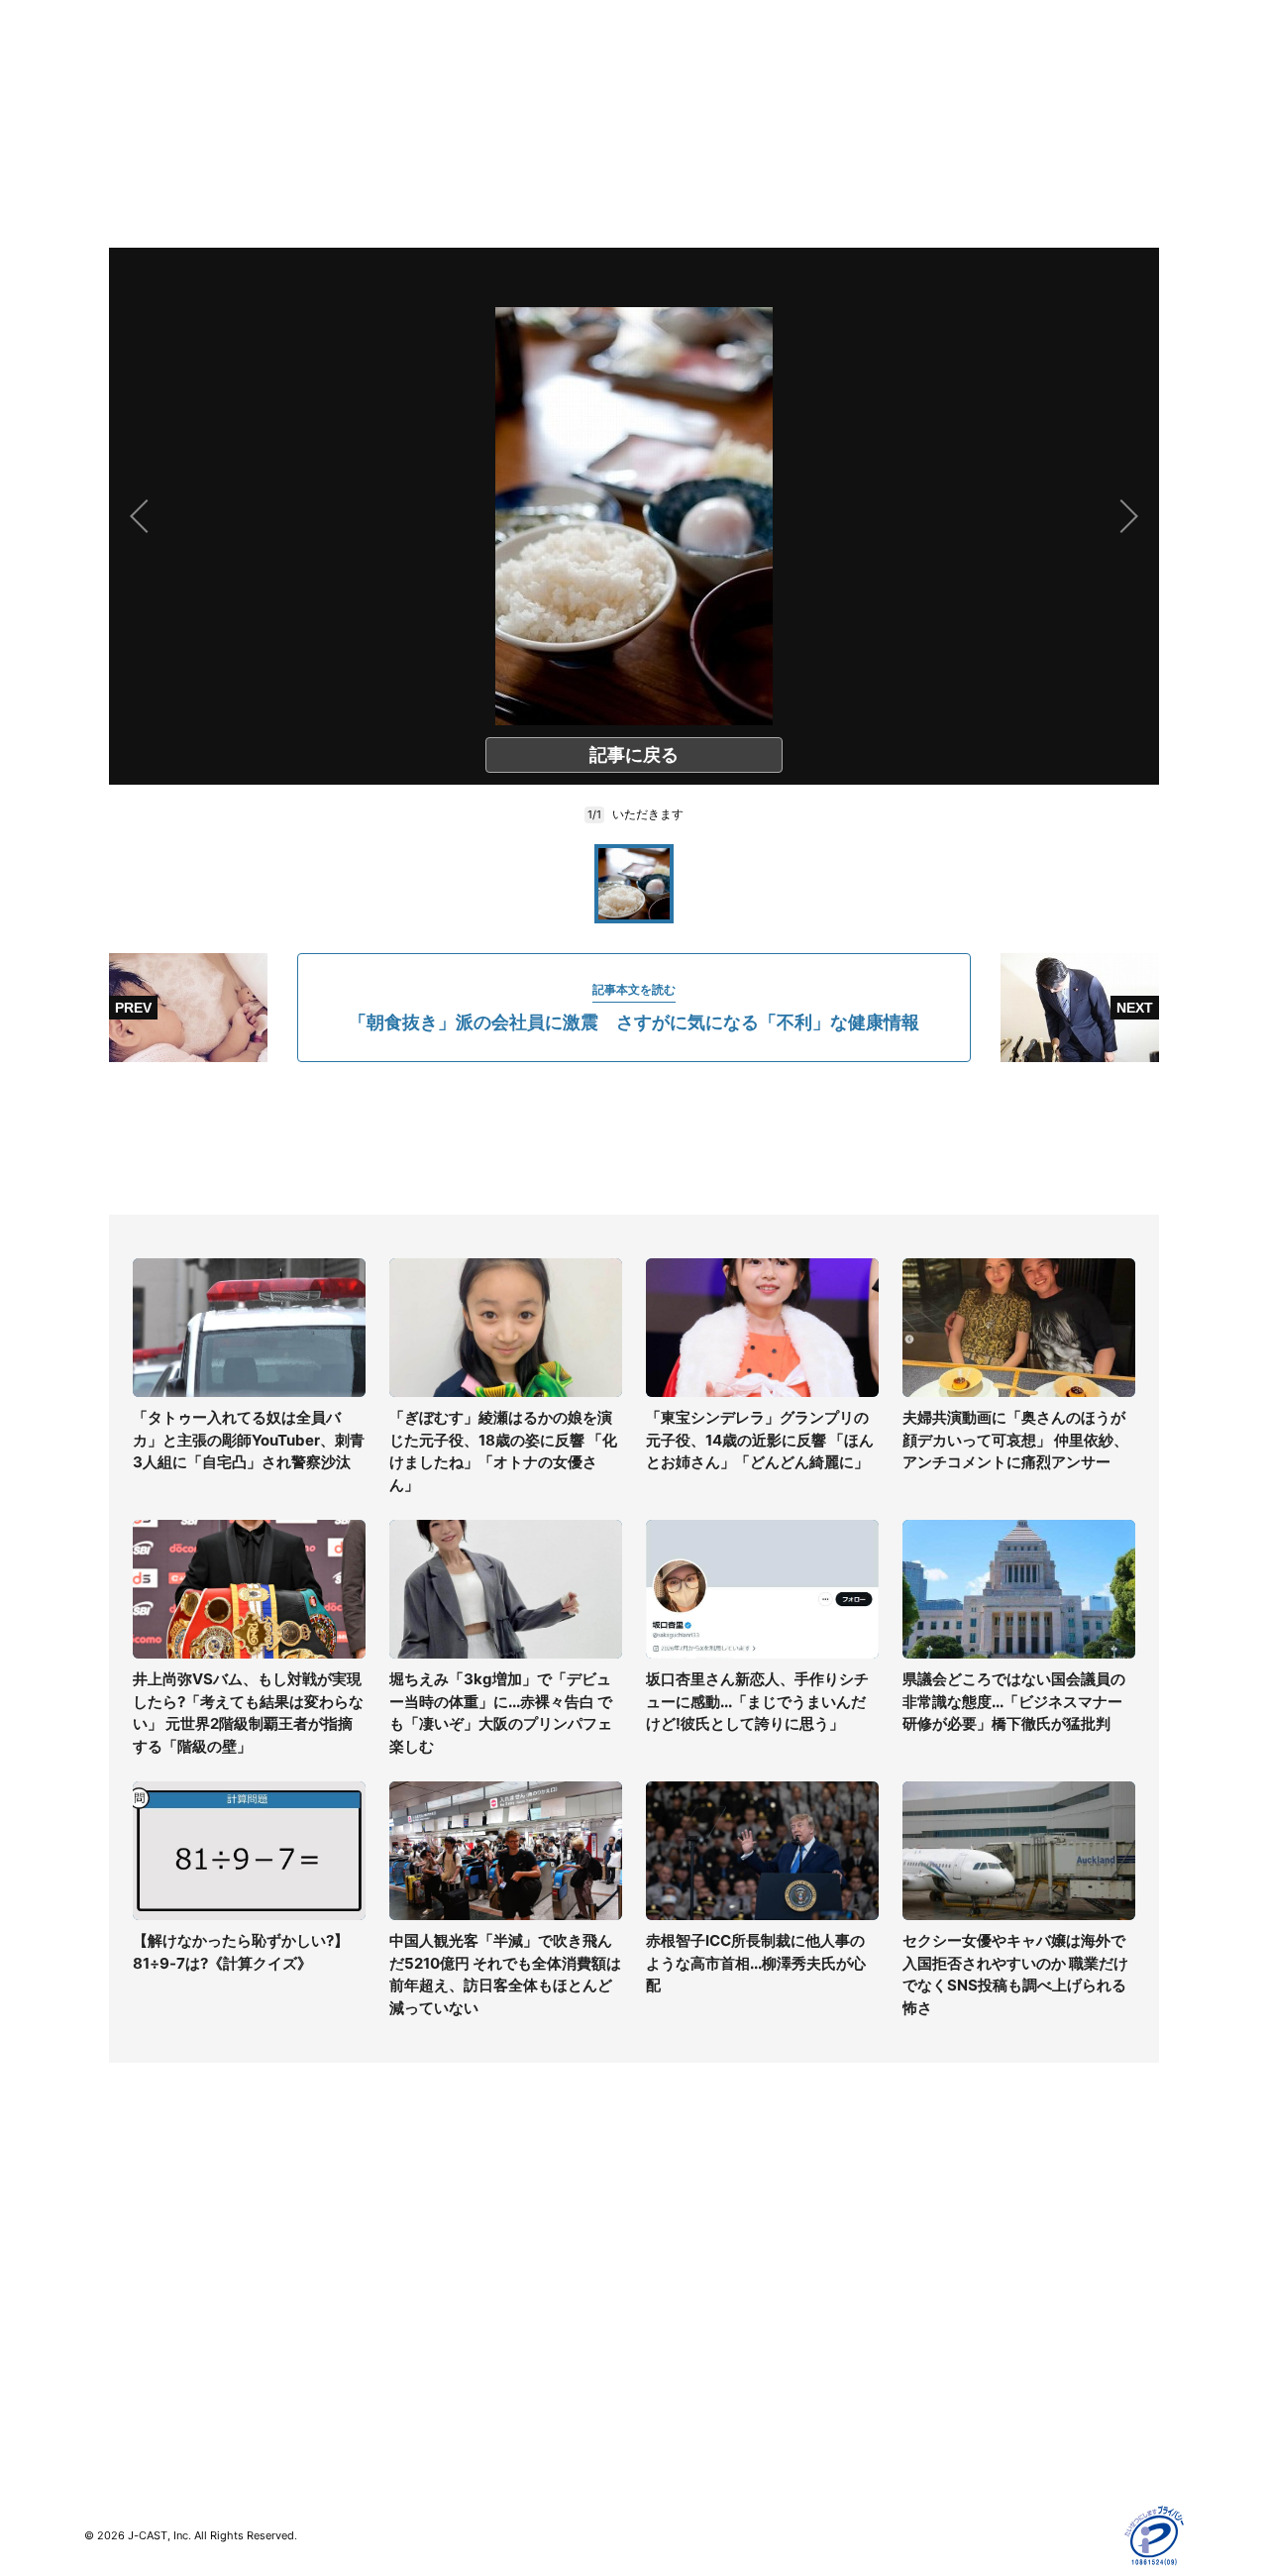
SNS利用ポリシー (965, 2273)
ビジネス (112, 2360)
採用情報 (662, 2245)
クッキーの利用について (986, 2331)
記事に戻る (634, 754)
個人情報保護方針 (965, 2216)
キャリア (112, 2331)
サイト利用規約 (958, 2245)
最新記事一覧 (126, 2216)
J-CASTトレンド (413, 2245)
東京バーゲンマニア (422, 2343)
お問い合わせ (676, 2273)
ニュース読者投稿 (689, 2302)
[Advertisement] (634, 1138)
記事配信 (937, 2388)
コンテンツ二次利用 (972, 2417)
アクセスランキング (147, 2388)
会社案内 (662, 2216)
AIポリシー (944, 2302)
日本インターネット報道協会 (1000, 2446)
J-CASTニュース (413, 2216)
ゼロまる (387, 2400)
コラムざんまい (133, 2245)
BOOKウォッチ (407, 2314)
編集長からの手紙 (689, 2331)
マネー (105, 2302)
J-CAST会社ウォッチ (426, 2273)
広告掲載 (937, 2360)
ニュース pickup (136, 2273)
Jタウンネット (405, 2371)
